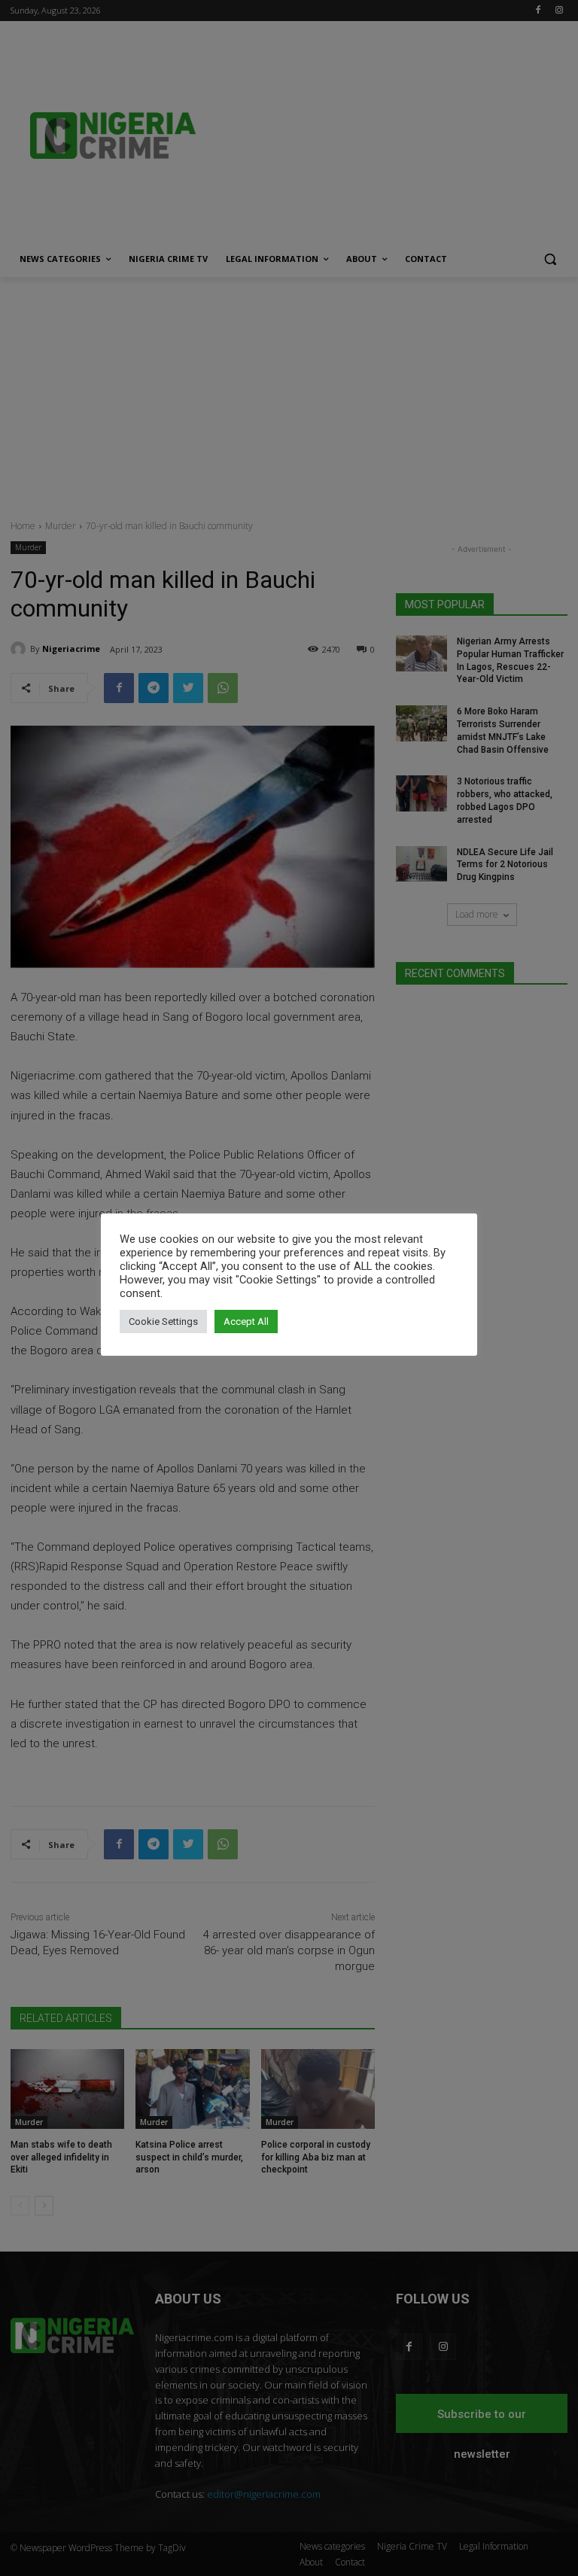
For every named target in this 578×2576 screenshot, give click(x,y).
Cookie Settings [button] (163, 1321)
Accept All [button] (246, 1321)
